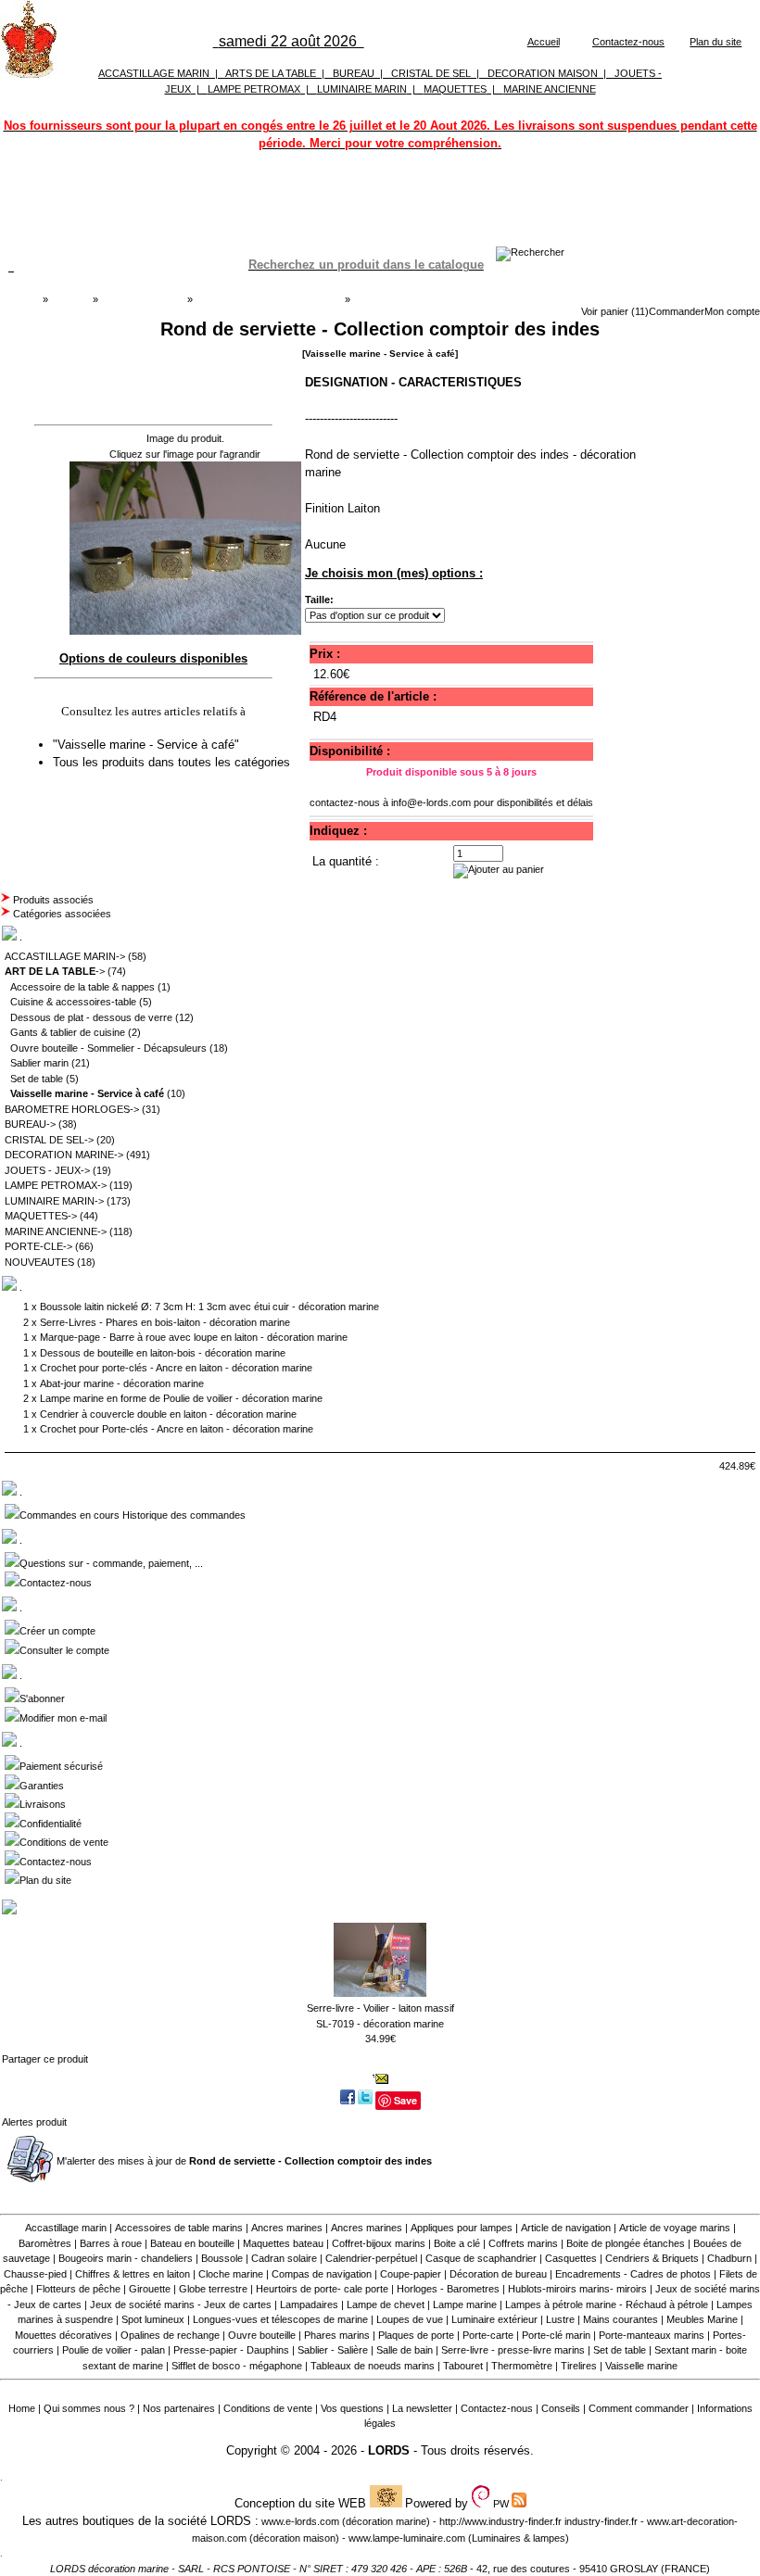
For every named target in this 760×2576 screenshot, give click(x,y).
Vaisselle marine (641, 2366)
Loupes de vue (410, 2319)
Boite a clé (457, 2243)
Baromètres (45, 2243)
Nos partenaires (179, 2408)
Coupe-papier (411, 2274)
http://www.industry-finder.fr (500, 2521)
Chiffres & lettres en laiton (133, 2274)
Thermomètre (522, 2366)
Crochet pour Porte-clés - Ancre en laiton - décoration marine (177, 1429)
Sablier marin (39, 1063)
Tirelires (579, 2366)
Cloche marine (231, 2274)
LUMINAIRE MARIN (362, 89)
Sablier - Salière (333, 2350)
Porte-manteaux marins (652, 2335)
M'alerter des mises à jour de (244, 2161)
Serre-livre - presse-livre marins (513, 2350)
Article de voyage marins (675, 2228)
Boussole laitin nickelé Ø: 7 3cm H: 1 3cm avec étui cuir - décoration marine (209, 1307)
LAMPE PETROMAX (254, 89)
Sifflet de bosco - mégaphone (237, 2366)
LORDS (389, 2450)
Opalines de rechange (170, 2335)
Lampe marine (465, 2305)
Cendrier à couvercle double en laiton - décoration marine (168, 1414)
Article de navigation (566, 2228)
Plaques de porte (416, 2335)
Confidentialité (51, 1824)
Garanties (42, 1786)
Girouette (150, 2289)
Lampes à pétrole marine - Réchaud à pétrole (607, 2305)
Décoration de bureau (498, 2274)
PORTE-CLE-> (38, 1246)
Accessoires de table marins (179, 2228)
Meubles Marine (702, 2319)
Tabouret (463, 2366)
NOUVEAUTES (39, 1262)
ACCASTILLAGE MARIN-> (65, 956)
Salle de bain (405, 2350)
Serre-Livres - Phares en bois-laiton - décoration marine (165, 1322)
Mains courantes (621, 2319)
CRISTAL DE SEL (431, 73)
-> (55, 971)
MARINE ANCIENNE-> (56, 1231)
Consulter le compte (64, 1650)
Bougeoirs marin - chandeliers (126, 2258)
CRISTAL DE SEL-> (49, 1140)
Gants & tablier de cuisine (68, 1032)
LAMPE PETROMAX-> (56, 1185)
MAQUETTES (455, 89)
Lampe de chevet (386, 2305)
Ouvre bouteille (262, 2335)
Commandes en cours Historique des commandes (133, 1515)
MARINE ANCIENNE (550, 89)
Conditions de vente (64, 1842)
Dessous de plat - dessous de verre (91, 1017)
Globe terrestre (213, 2289)
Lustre (560, 2319)
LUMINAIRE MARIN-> (54, 1201)
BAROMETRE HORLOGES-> (72, 1109)
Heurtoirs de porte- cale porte (322, 2289)
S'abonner (42, 1698)
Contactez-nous (628, 42)
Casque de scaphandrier (481, 2258)
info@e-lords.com (431, 802)
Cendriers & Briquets (652, 2258)
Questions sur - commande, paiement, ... (111, 1563)
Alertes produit (34, 2122)
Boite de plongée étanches (626, 2243)
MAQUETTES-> (41, 1216)
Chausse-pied (35, 2274)
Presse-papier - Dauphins (231, 2350)
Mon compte (732, 311)
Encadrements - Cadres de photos (633, 2274)
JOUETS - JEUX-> (47, 1170)
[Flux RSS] (530, 252)
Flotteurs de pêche (78, 2289)
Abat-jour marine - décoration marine (122, 1383)
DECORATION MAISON (543, 73)
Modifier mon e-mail (63, 1718)
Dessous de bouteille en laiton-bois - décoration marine (163, 1353)
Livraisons (43, 1804)
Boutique (70, 299)
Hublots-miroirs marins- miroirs (577, 2289)
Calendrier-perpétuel (371, 2258)
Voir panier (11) (615, 311)
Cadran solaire (284, 2258)
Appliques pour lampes (462, 2228)
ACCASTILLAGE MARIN (154, 73)
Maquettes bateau (283, 2243)
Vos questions (352, 2408)
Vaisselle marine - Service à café (269, 299)
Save (405, 2100)
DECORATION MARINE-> (64, 1155)
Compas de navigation (322, 2274)
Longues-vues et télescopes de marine (280, 2319)
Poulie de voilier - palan (114, 2350)
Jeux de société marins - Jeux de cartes (181, 2305)
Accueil (544, 42)
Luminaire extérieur (494, 2319)
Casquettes (571, 2258)
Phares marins (337, 2335)
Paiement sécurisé (61, 1766)
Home (22, 2408)
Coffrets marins (523, 2243)
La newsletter (422, 2408)
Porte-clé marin (557, 2335)
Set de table (37, 1079)
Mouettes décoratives (63, 2335)
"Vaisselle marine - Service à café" (148, 745)
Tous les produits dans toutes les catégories (171, 762)
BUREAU (354, 73)
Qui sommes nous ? (89, 2408)
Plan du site (716, 42)
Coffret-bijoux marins (379, 2243)
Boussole (222, 2258)
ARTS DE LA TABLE (271, 73)
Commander (677, 311)
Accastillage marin (66, 2228)
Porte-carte (488, 2335)
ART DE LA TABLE (142, 299)
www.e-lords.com (300, 2521)
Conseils (561, 2408)
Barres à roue (111, 2243)
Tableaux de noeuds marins (373, 2366)
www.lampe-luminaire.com (407, 2538)
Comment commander (639, 2408)
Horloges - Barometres (448, 2289)
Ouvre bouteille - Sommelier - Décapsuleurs (108, 1048)
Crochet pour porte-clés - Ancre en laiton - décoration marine (176, 1368)
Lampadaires (309, 2305)
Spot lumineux (153, 2319)
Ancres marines (287, 2228)
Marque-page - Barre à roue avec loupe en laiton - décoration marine (194, 1337)
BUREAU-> (30, 1124)
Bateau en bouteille (192, 2243)
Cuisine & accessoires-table (73, 1002)
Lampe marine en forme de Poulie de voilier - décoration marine (181, 1398)
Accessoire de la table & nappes (82, 987)
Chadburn (729, 2258)
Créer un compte (57, 1631)
